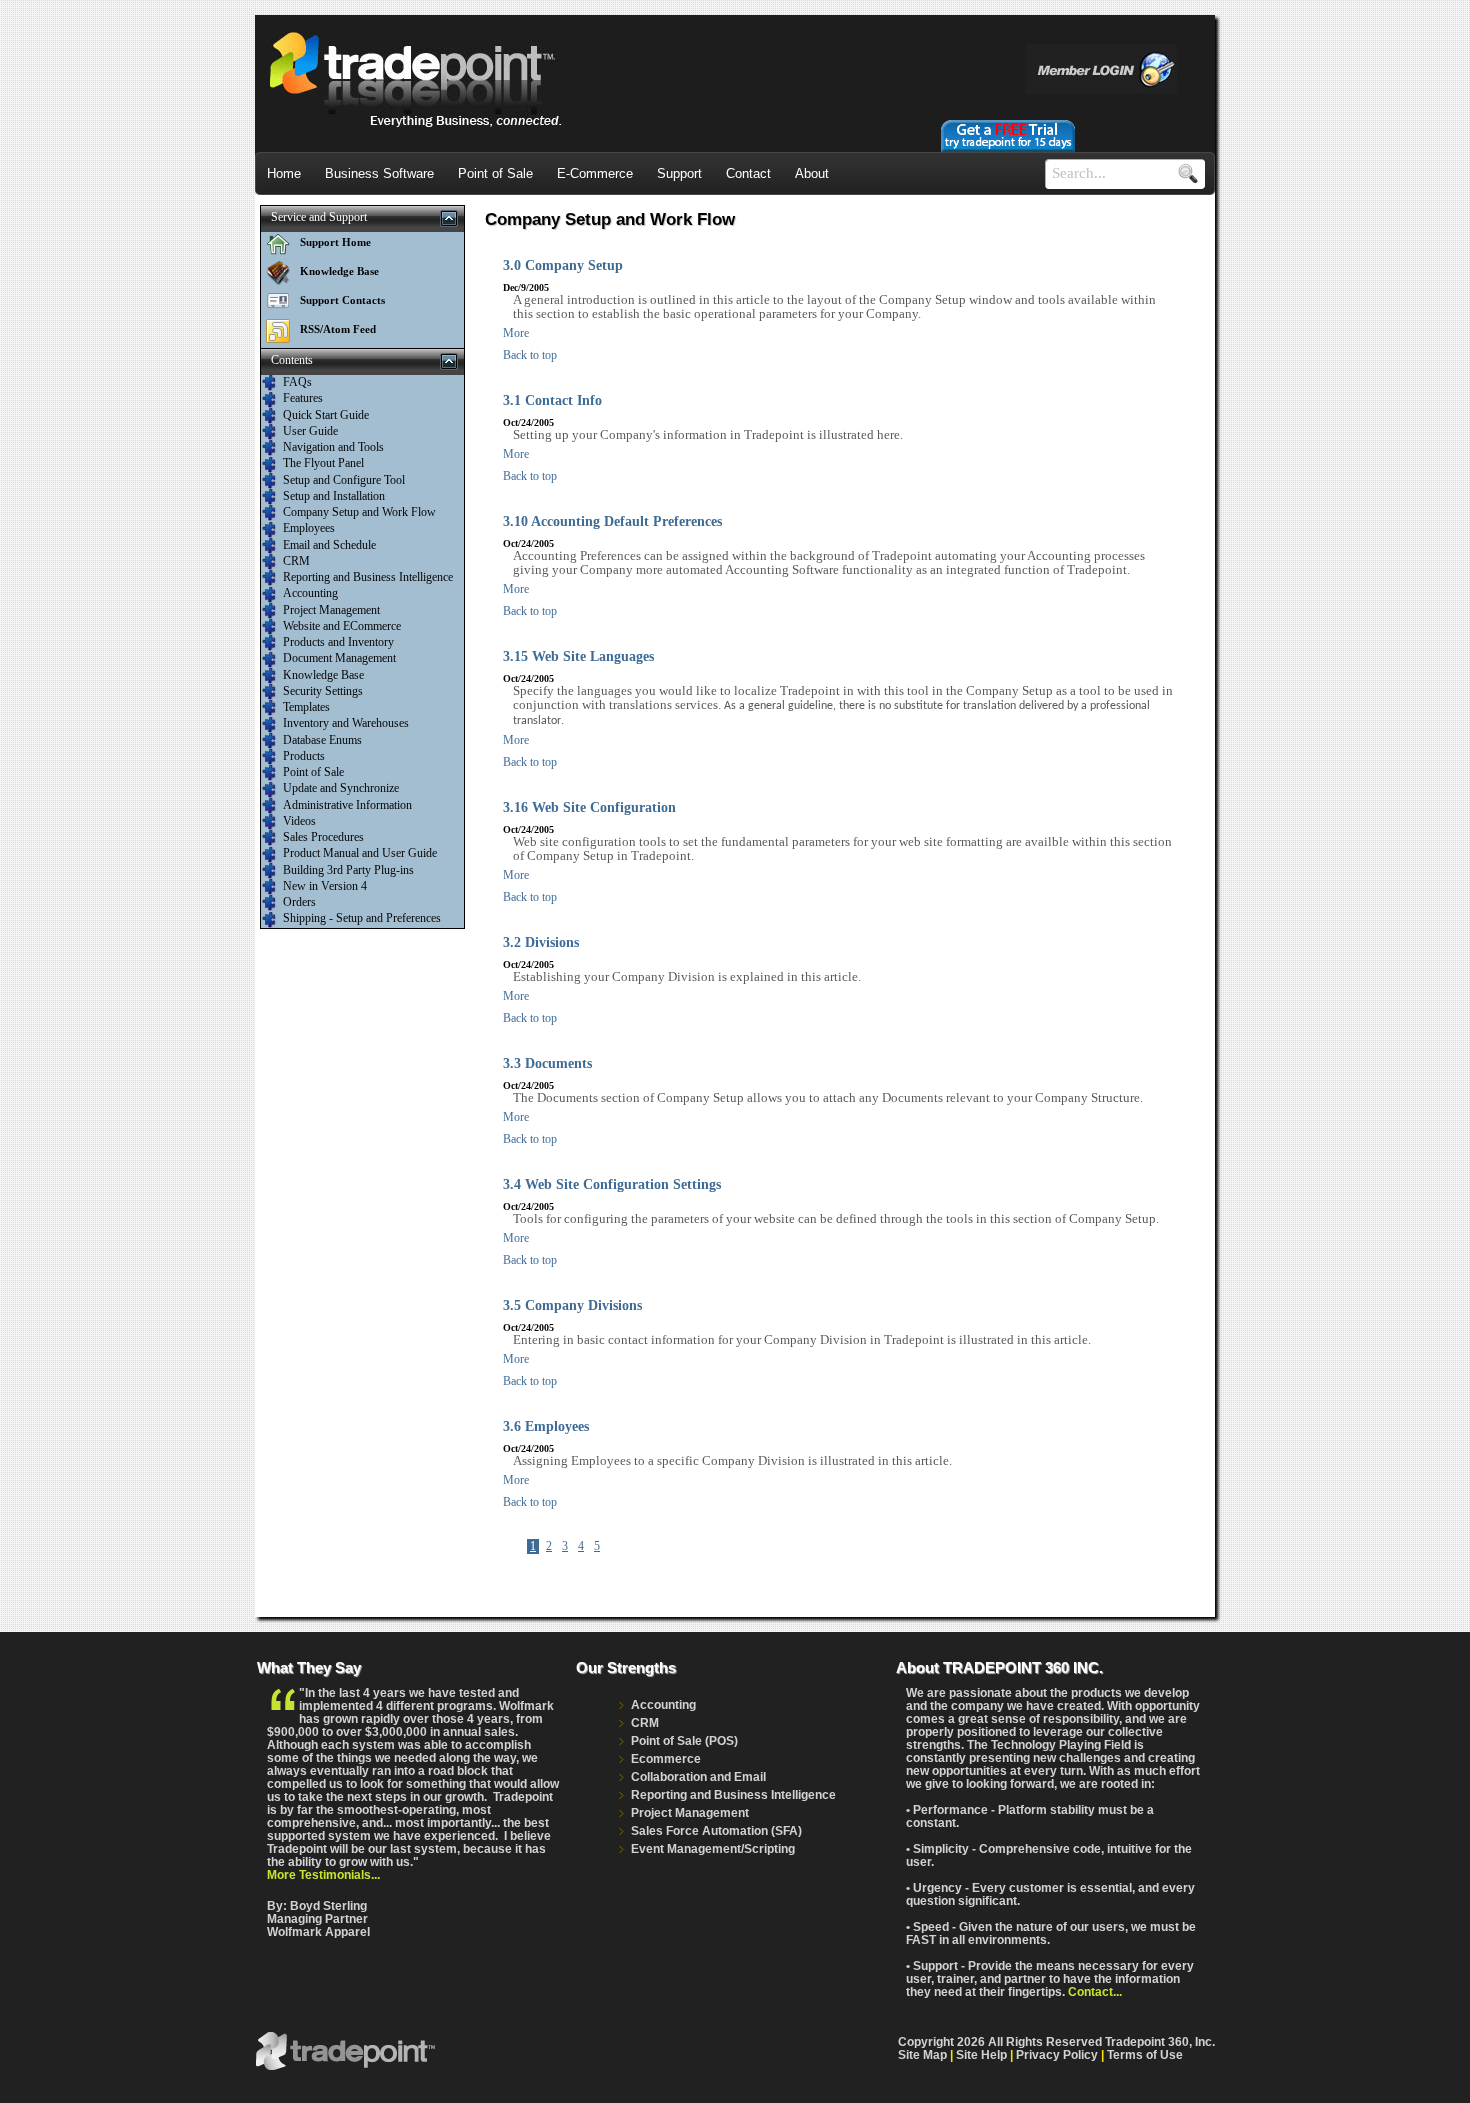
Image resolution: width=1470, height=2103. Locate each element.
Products (304, 756)
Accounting (310, 593)
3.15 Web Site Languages (578, 656)
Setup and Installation (334, 496)
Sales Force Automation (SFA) (716, 1830)
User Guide (310, 431)
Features (303, 398)
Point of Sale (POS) (684, 1740)
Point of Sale (313, 772)
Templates (306, 707)
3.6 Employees (546, 1426)
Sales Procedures (323, 837)
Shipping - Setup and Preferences (362, 918)
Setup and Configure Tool (344, 480)
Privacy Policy (1057, 2054)
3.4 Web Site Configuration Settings (612, 1184)
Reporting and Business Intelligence (368, 577)
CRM (296, 561)
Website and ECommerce (342, 626)
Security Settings (323, 691)
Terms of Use (1145, 2054)
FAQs (297, 382)
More (516, 333)
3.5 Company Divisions (572, 1305)
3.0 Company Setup (563, 265)
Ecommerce (666, 1758)
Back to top (530, 355)
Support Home (335, 242)
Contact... (1095, 1991)
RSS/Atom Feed (338, 329)
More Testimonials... (323, 1874)
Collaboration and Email (698, 1776)
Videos (299, 821)
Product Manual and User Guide (360, 853)
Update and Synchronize (341, 788)
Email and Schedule (329, 545)
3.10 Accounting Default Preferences (612, 521)
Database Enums (322, 740)
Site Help (981, 2054)
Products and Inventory (338, 642)
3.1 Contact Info (552, 400)
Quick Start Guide (326, 415)
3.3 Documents (547, 1063)
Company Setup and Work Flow (359, 512)
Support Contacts (342, 300)
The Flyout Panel (323, 463)
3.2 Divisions (541, 942)
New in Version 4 (325, 886)
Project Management (331, 610)
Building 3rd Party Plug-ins (348, 870)
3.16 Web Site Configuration (589, 807)
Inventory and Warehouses (346, 723)
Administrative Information (347, 805)
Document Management (339, 658)
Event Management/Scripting (713, 1848)
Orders (299, 902)
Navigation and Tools (333, 447)
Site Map (922, 2054)
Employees (309, 528)
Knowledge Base (339, 271)
